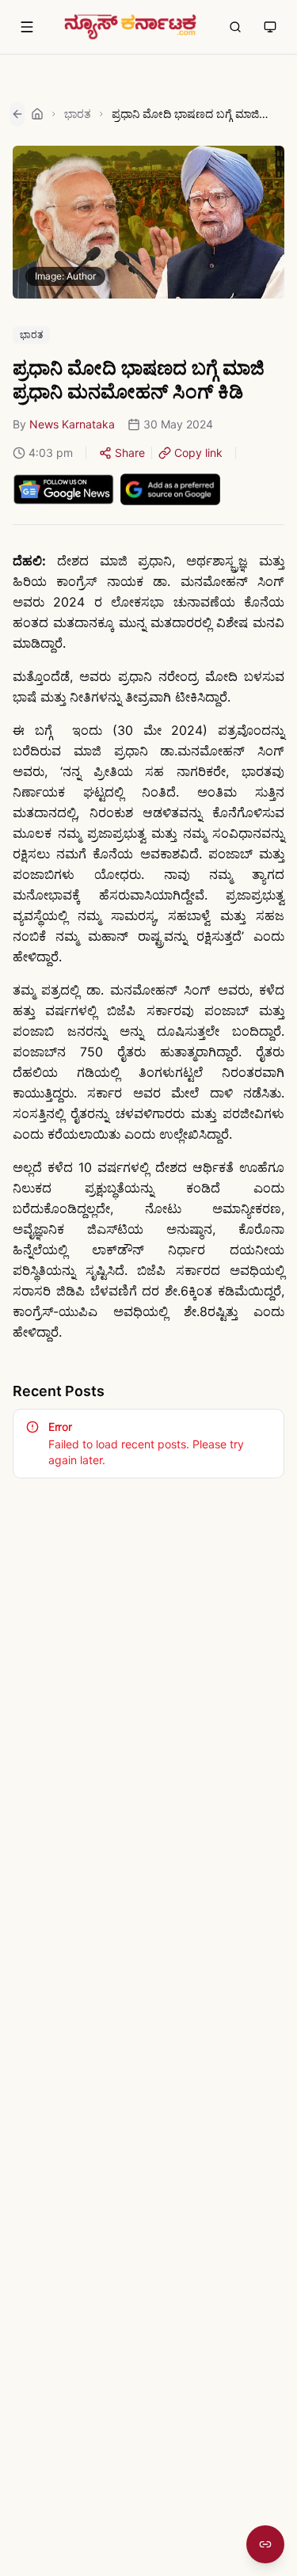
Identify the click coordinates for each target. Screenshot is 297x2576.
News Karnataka (72, 424)
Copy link (198, 453)
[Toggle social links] (265, 2544)
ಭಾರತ (78, 114)
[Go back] (17, 114)
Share (130, 453)
